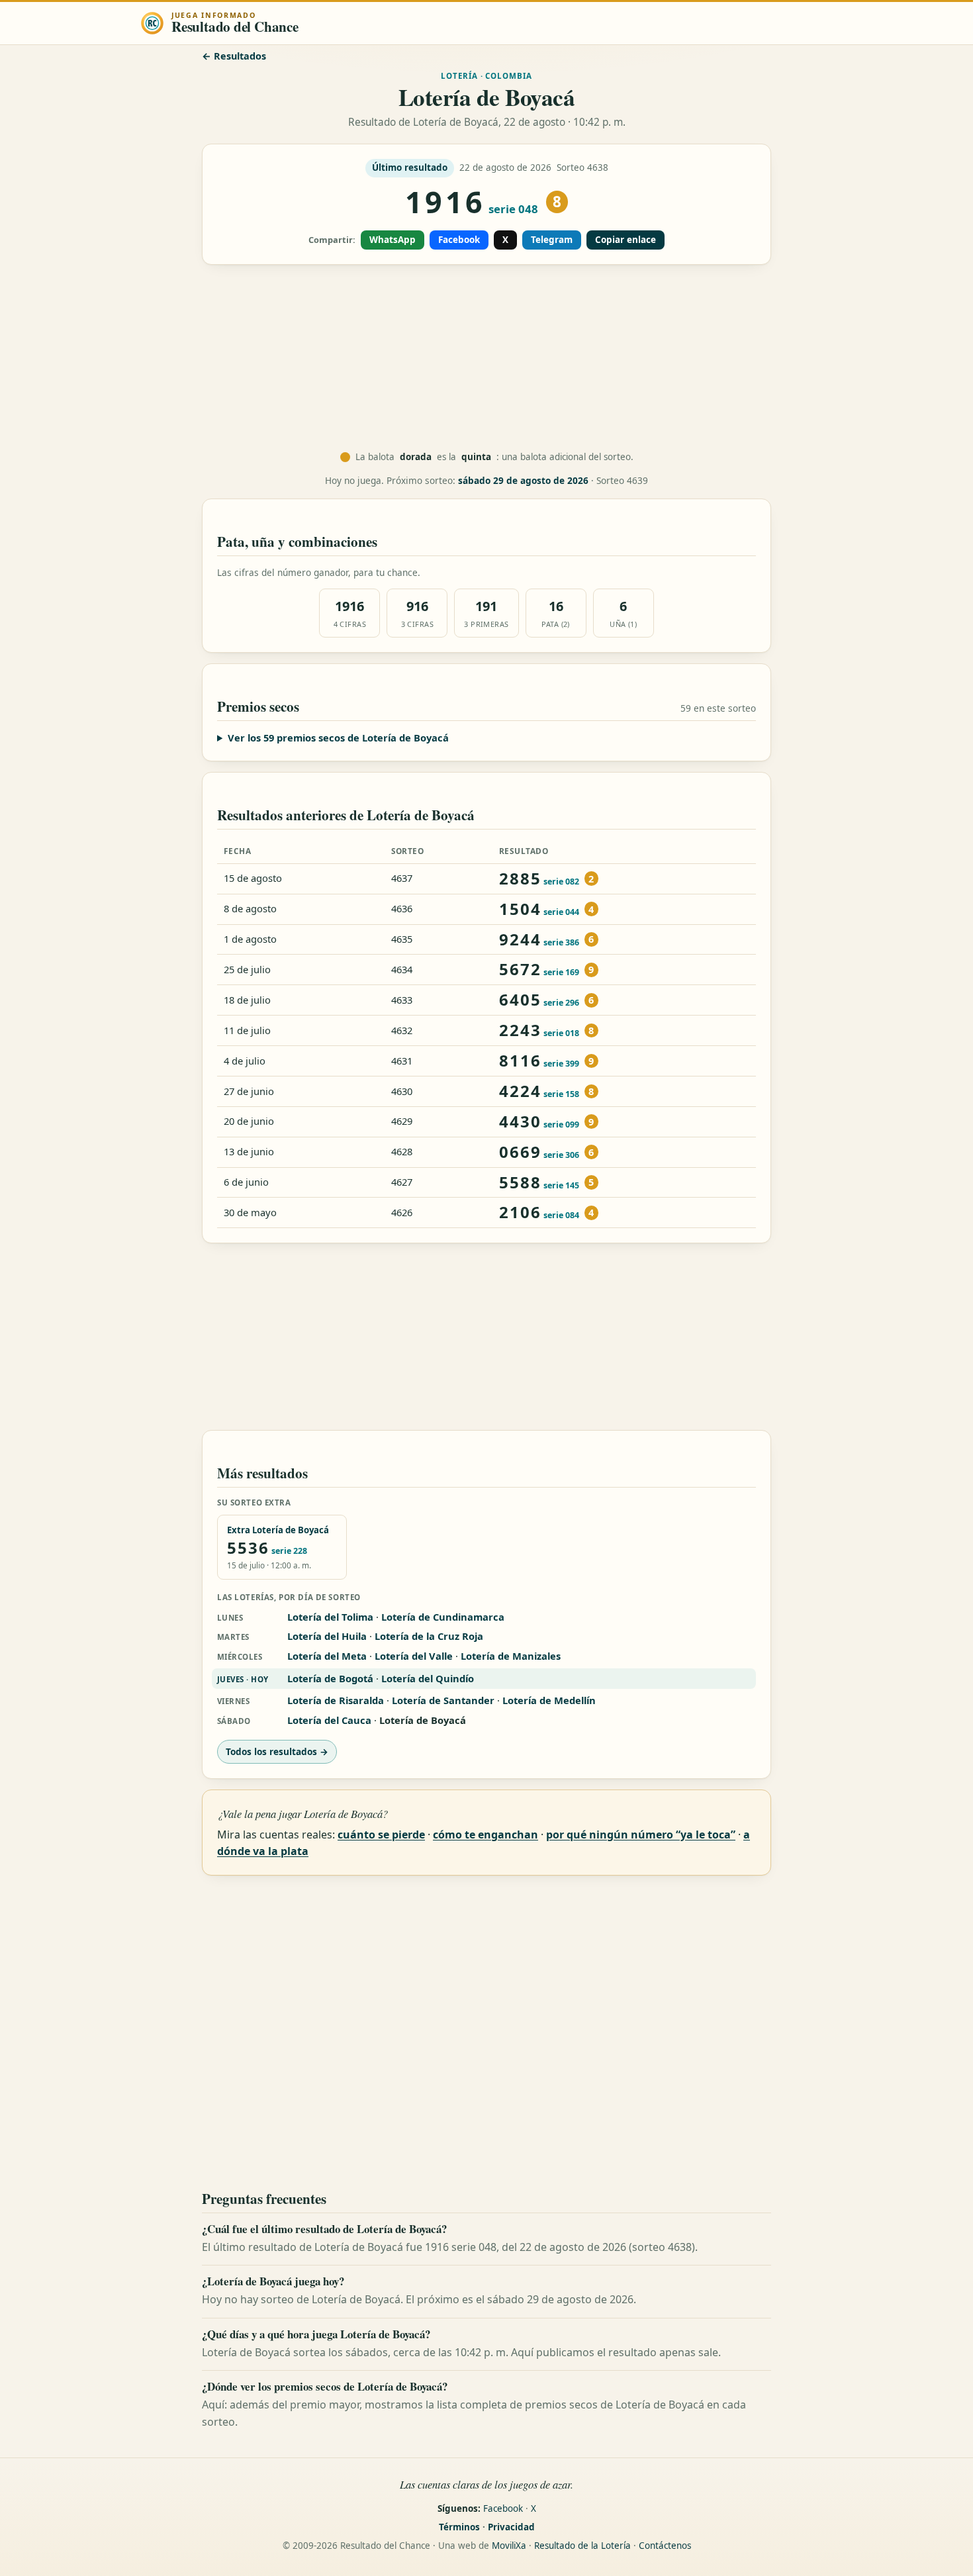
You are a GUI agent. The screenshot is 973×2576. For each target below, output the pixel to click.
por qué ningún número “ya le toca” (641, 1835)
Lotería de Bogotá (330, 1678)
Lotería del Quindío (428, 1678)
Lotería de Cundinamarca (443, 1617)
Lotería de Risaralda (336, 1700)
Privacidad (511, 2527)
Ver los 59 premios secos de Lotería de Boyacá (338, 738)
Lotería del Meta (327, 1656)
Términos (459, 2527)
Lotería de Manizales (511, 1656)
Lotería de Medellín (549, 1700)
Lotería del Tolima (330, 1617)
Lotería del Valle (414, 1656)
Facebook (459, 240)
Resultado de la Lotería (582, 2546)
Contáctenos (665, 2546)
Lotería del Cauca (329, 1720)
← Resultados (234, 56)
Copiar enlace (625, 240)
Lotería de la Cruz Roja (429, 1636)
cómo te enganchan (486, 1835)
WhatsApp (393, 240)
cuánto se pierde (381, 1835)
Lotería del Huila (327, 1636)
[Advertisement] (486, 358)
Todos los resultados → (277, 1751)
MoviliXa (509, 2546)
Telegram (552, 240)
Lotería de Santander (443, 1700)
